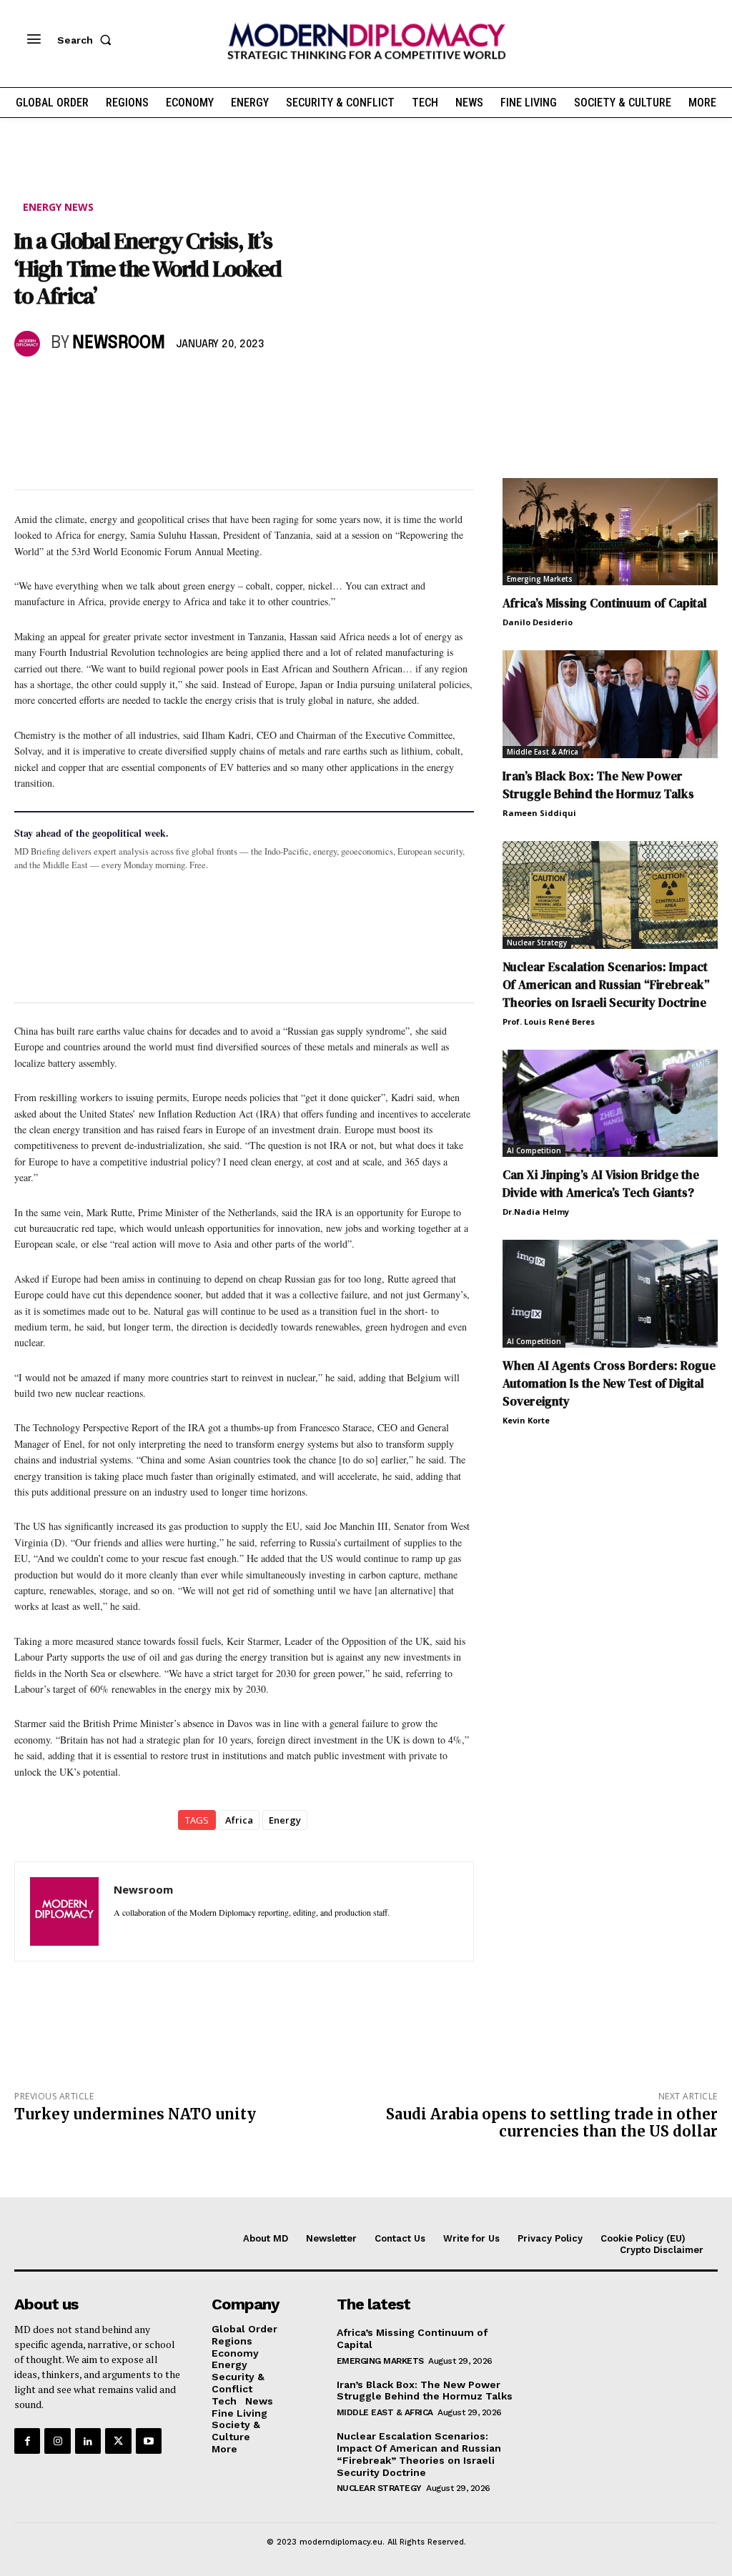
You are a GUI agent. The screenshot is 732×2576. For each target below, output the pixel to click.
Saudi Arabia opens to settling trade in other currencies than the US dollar (552, 2123)
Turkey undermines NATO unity (135, 2114)
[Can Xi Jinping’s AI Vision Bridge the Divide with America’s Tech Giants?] (610, 1104)
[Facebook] (29, 385)
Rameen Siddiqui (539, 813)
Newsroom (119, 343)
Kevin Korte (526, 1420)
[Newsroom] (29, 344)
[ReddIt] (160, 385)
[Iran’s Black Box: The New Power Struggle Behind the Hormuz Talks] (610, 704)
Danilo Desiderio (538, 622)
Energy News (58, 207)
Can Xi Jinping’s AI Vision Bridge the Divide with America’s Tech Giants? (601, 1184)
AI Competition (534, 1150)
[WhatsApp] (94, 385)
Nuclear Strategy (537, 943)
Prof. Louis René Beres (549, 1021)
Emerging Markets (540, 579)
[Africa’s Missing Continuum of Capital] (610, 532)
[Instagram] (57, 2441)
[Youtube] (149, 2441)
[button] (87, 40)
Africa (239, 1820)
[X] (61, 385)
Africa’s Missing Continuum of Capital (605, 603)
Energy (285, 1820)
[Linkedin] (127, 385)
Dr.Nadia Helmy (536, 1212)
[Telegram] (193, 385)
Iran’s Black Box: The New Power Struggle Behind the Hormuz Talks (598, 785)
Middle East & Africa (543, 752)
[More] (227, 385)
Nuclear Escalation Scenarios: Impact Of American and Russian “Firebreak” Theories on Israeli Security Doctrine (606, 985)
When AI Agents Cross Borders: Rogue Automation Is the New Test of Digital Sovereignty (609, 1383)
